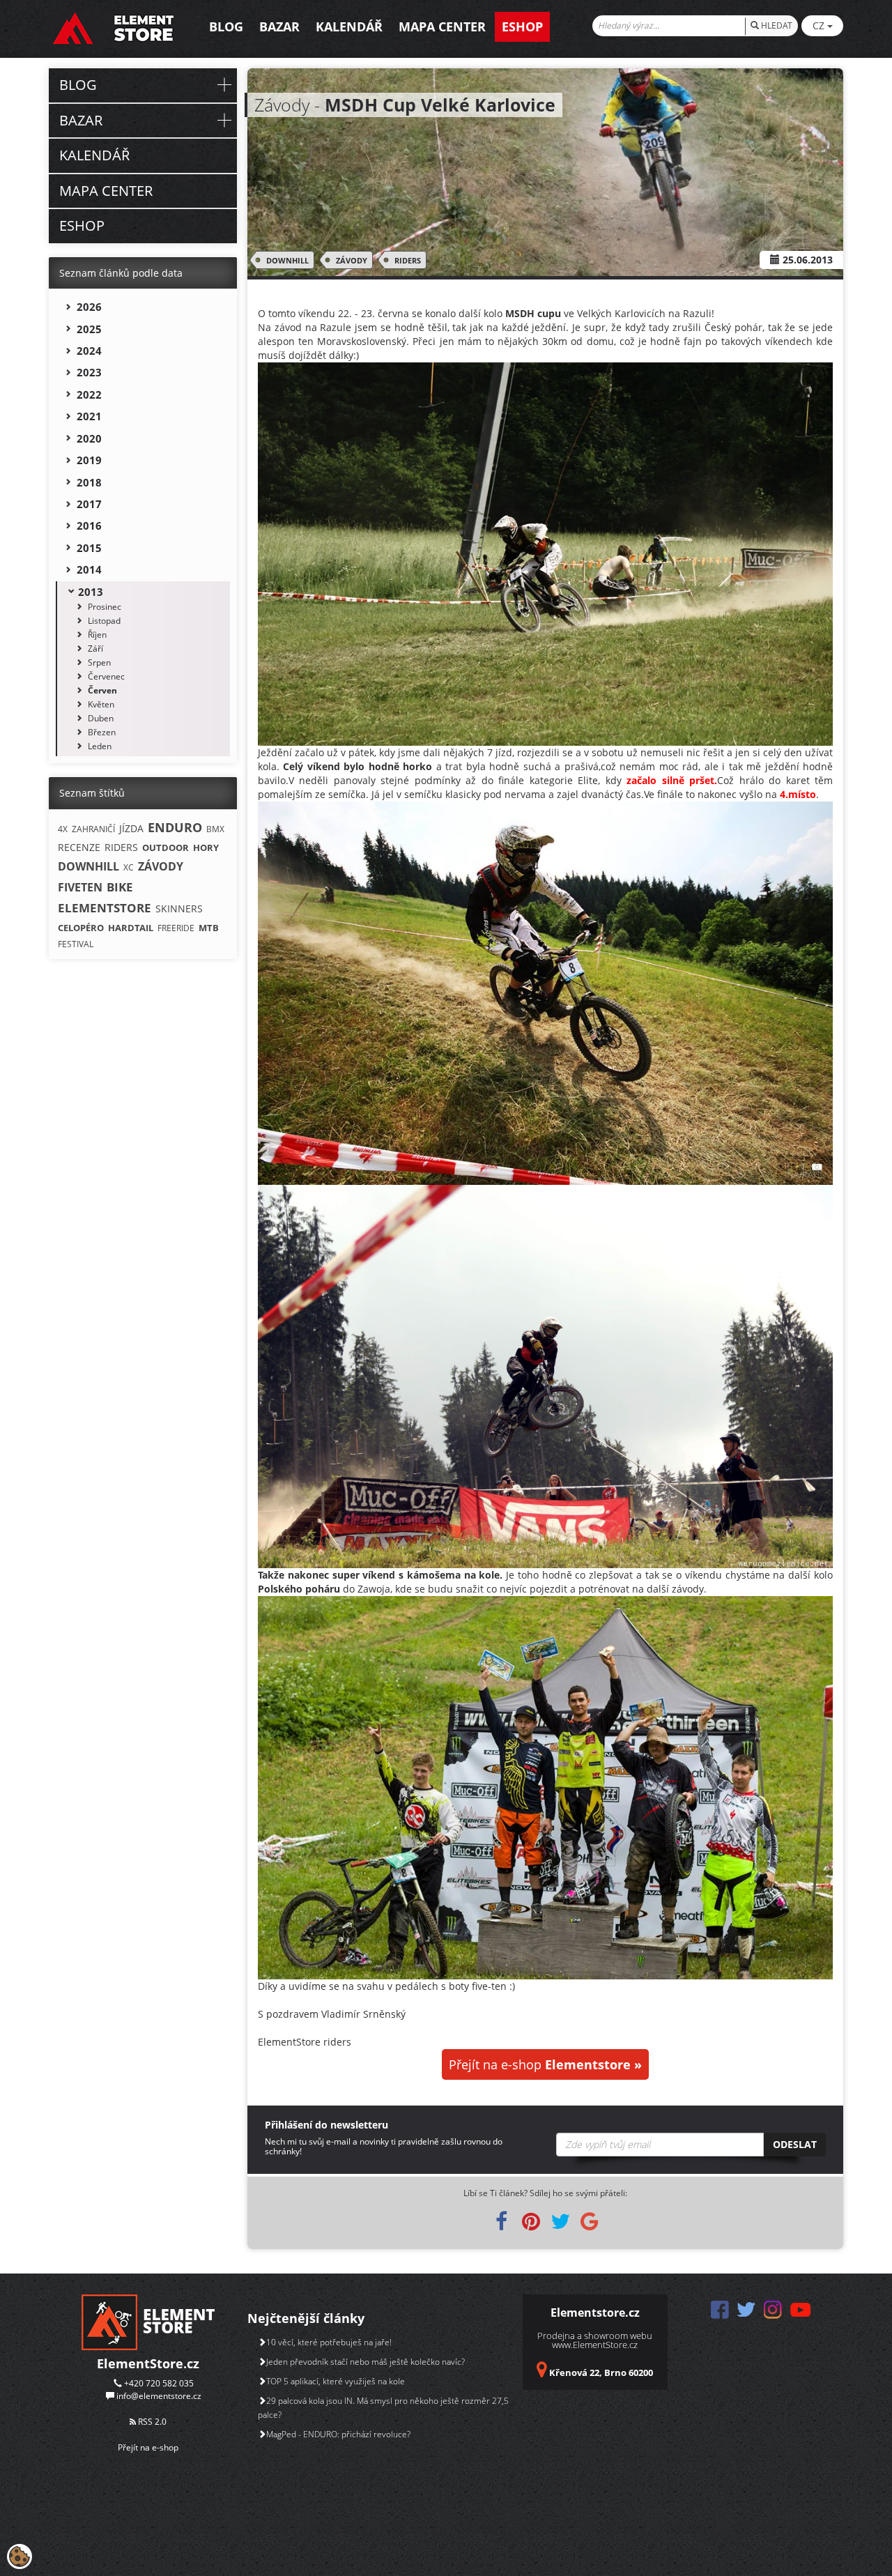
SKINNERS (179, 909)
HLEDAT (776, 25)
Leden (100, 746)
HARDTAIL (131, 928)
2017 (89, 504)
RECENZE (79, 847)
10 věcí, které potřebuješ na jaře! (329, 2342)
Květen (101, 704)
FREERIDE (176, 928)
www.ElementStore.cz (595, 2345)
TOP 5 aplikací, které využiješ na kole (336, 2381)
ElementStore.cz (148, 2363)
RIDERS (408, 260)
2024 (89, 351)
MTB (209, 928)
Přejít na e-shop (545, 2064)
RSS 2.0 (151, 2422)
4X (63, 829)
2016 (89, 526)
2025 (89, 329)
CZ (820, 25)
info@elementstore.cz (159, 2396)
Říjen (97, 635)
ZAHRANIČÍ (93, 829)
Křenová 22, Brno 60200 (601, 2372)
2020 (89, 438)
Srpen (99, 662)
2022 (89, 394)
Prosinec (105, 607)
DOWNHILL (287, 260)
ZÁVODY (352, 260)
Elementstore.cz (595, 2313)
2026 (89, 307)
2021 (89, 416)
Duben (101, 718)
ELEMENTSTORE (105, 908)
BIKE (120, 887)
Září (95, 649)
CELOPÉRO (81, 928)
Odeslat (795, 2144)
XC (129, 867)
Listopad (104, 621)
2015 (89, 548)
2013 (91, 592)
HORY (206, 848)
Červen (102, 690)
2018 (89, 482)
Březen (102, 732)
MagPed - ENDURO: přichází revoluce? (338, 2434)
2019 (89, 460)
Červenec (106, 676)
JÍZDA (131, 828)
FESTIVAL (76, 944)
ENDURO (175, 827)
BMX (215, 829)
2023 (89, 372)
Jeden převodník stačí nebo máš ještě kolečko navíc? (366, 2362)
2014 (89, 569)
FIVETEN (80, 887)
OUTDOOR (166, 848)
